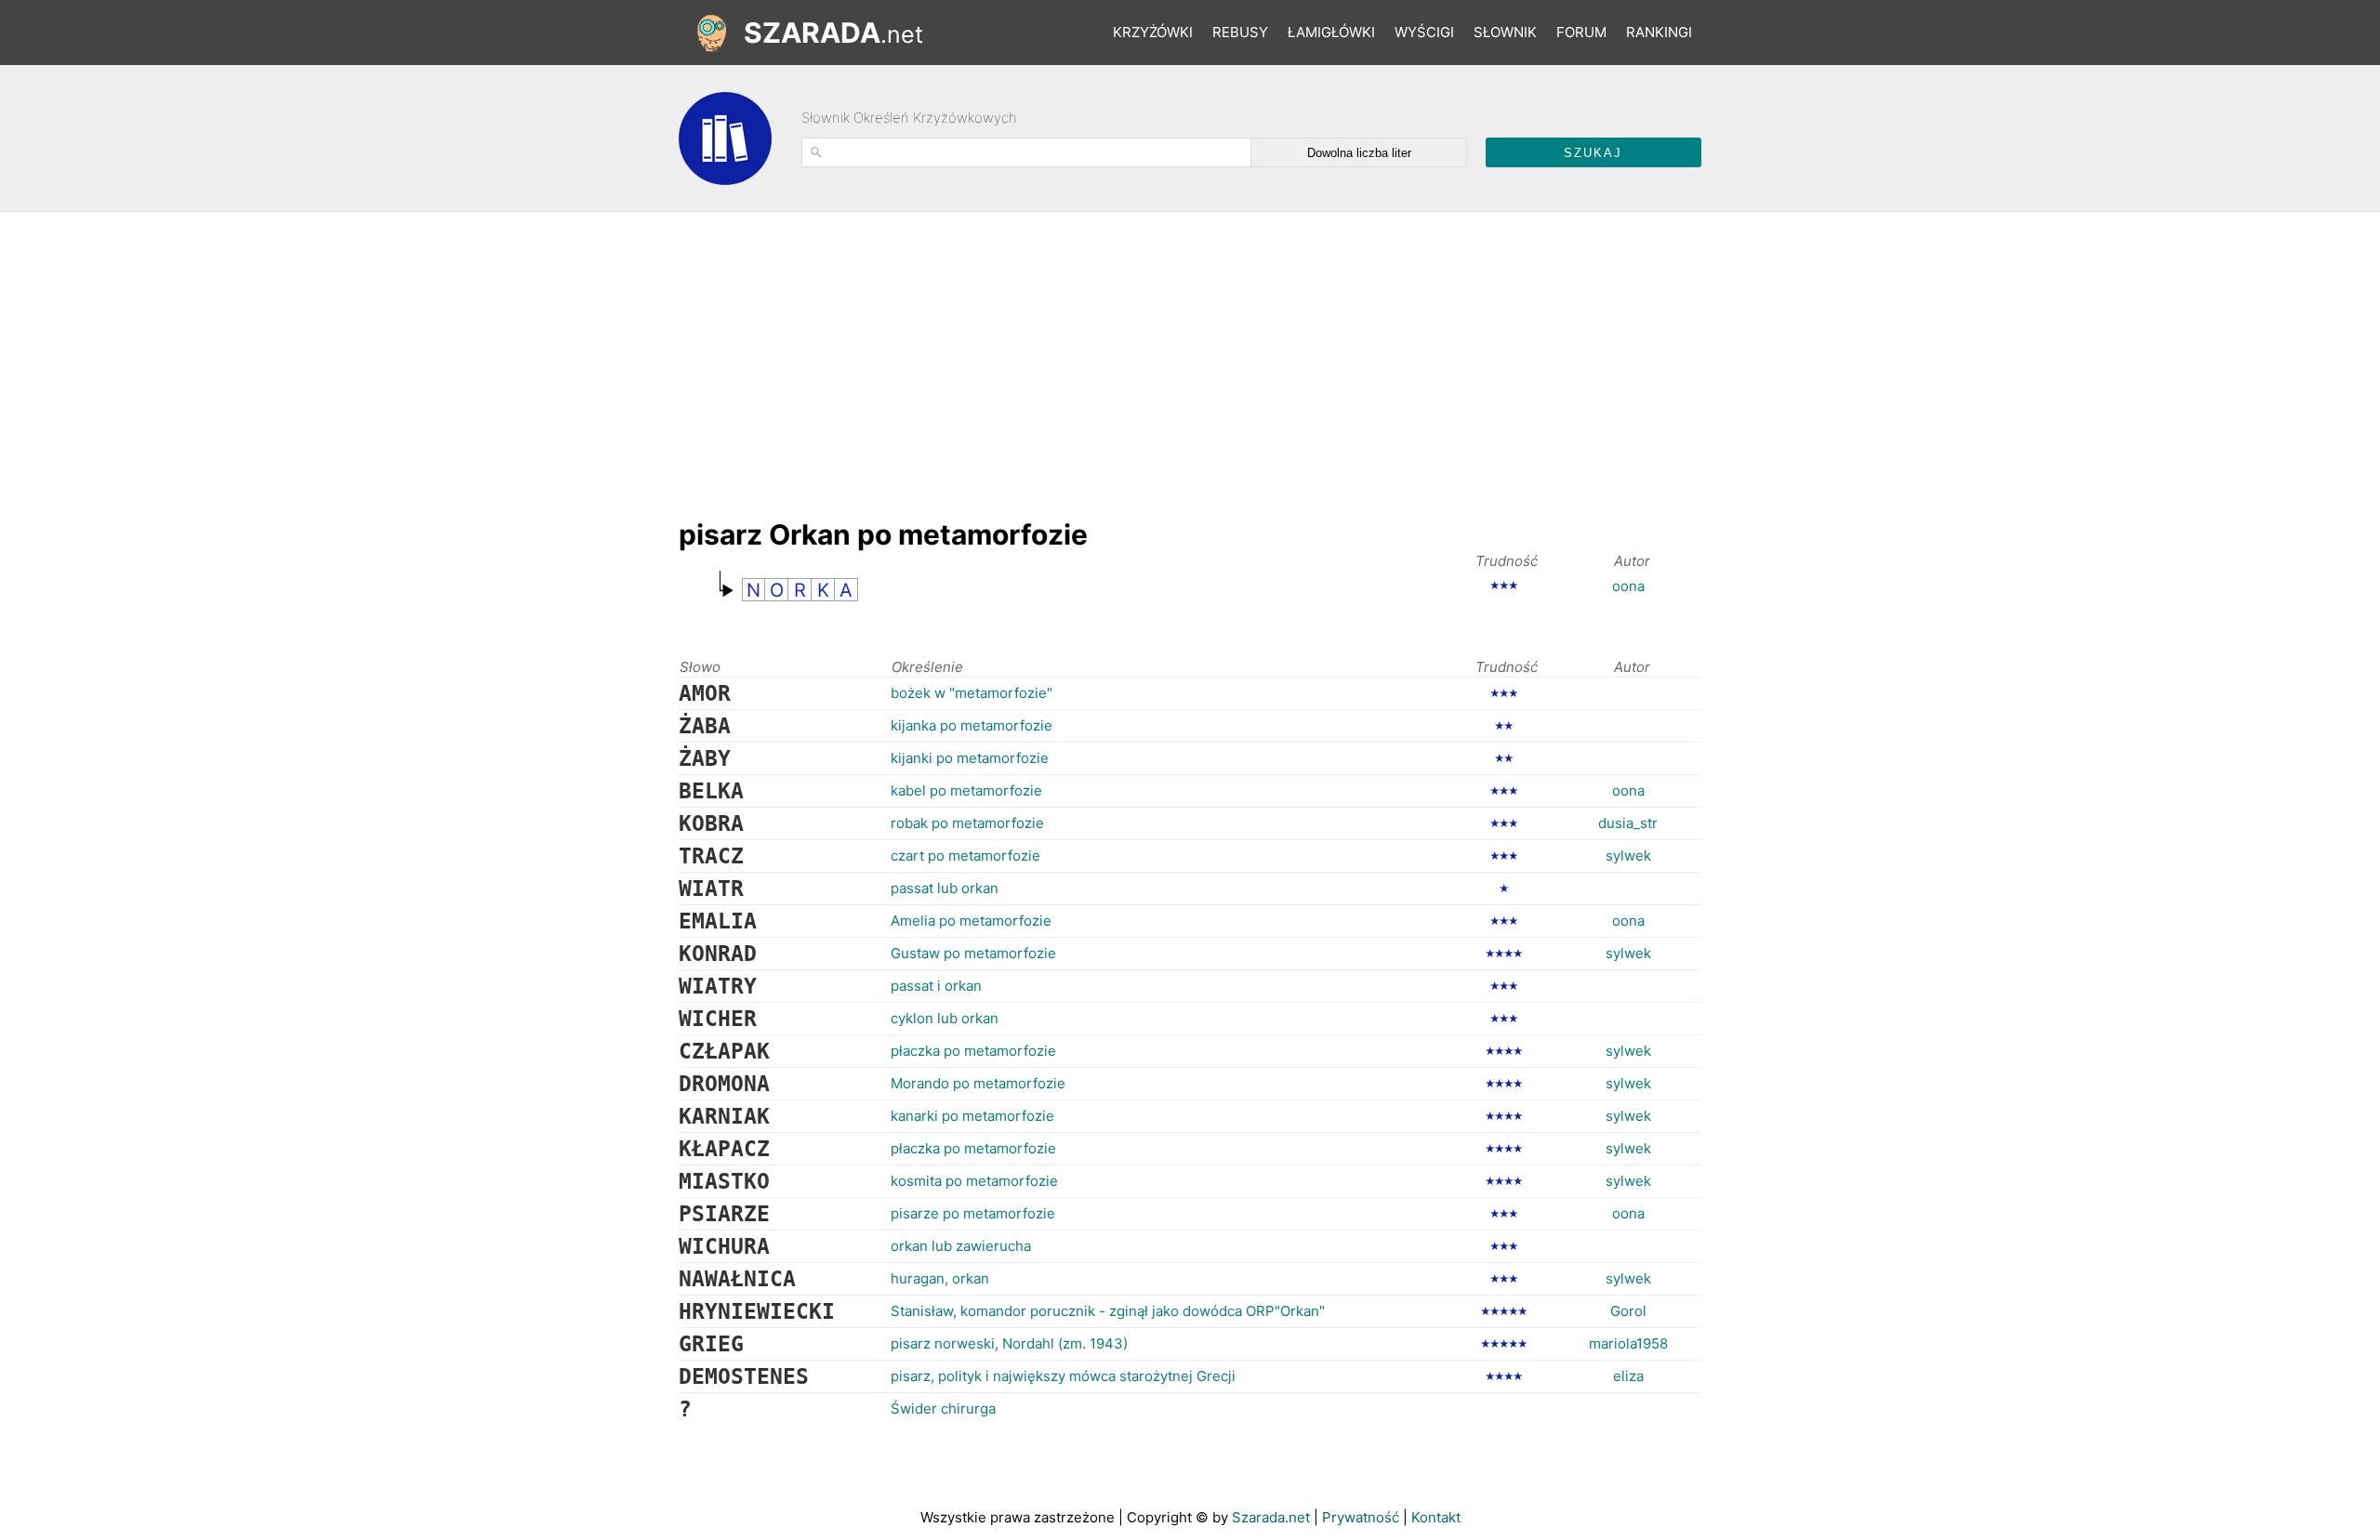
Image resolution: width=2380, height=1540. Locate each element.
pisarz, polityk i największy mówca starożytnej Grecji (1063, 1376)
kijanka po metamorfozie (972, 725)
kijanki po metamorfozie (970, 758)
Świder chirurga (943, 1408)
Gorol (1628, 1311)
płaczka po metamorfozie (973, 1051)
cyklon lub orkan (945, 1018)
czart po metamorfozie (965, 856)
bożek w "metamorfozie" (972, 693)
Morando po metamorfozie (978, 1083)
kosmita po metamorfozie (974, 1181)
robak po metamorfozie (967, 823)
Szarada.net (1271, 1517)
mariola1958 (1628, 1343)
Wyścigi (1424, 32)
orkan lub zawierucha (961, 1246)
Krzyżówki (1153, 32)
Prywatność (1361, 1517)
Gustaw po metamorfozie (973, 953)
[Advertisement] (1017, 356)
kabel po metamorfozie (966, 790)
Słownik (1505, 32)
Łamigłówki (1331, 32)
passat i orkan (936, 986)
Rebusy (1240, 32)
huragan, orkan (940, 1278)
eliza (1628, 1376)
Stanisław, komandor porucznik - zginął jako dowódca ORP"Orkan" (1108, 1311)
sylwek (1628, 856)
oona (1628, 586)
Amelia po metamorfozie (971, 921)
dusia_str (1628, 823)
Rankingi (1659, 32)
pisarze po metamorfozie (973, 1213)
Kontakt (1436, 1517)
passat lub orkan (945, 888)
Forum (1581, 32)
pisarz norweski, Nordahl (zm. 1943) (1009, 1343)
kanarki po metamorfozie (972, 1116)
